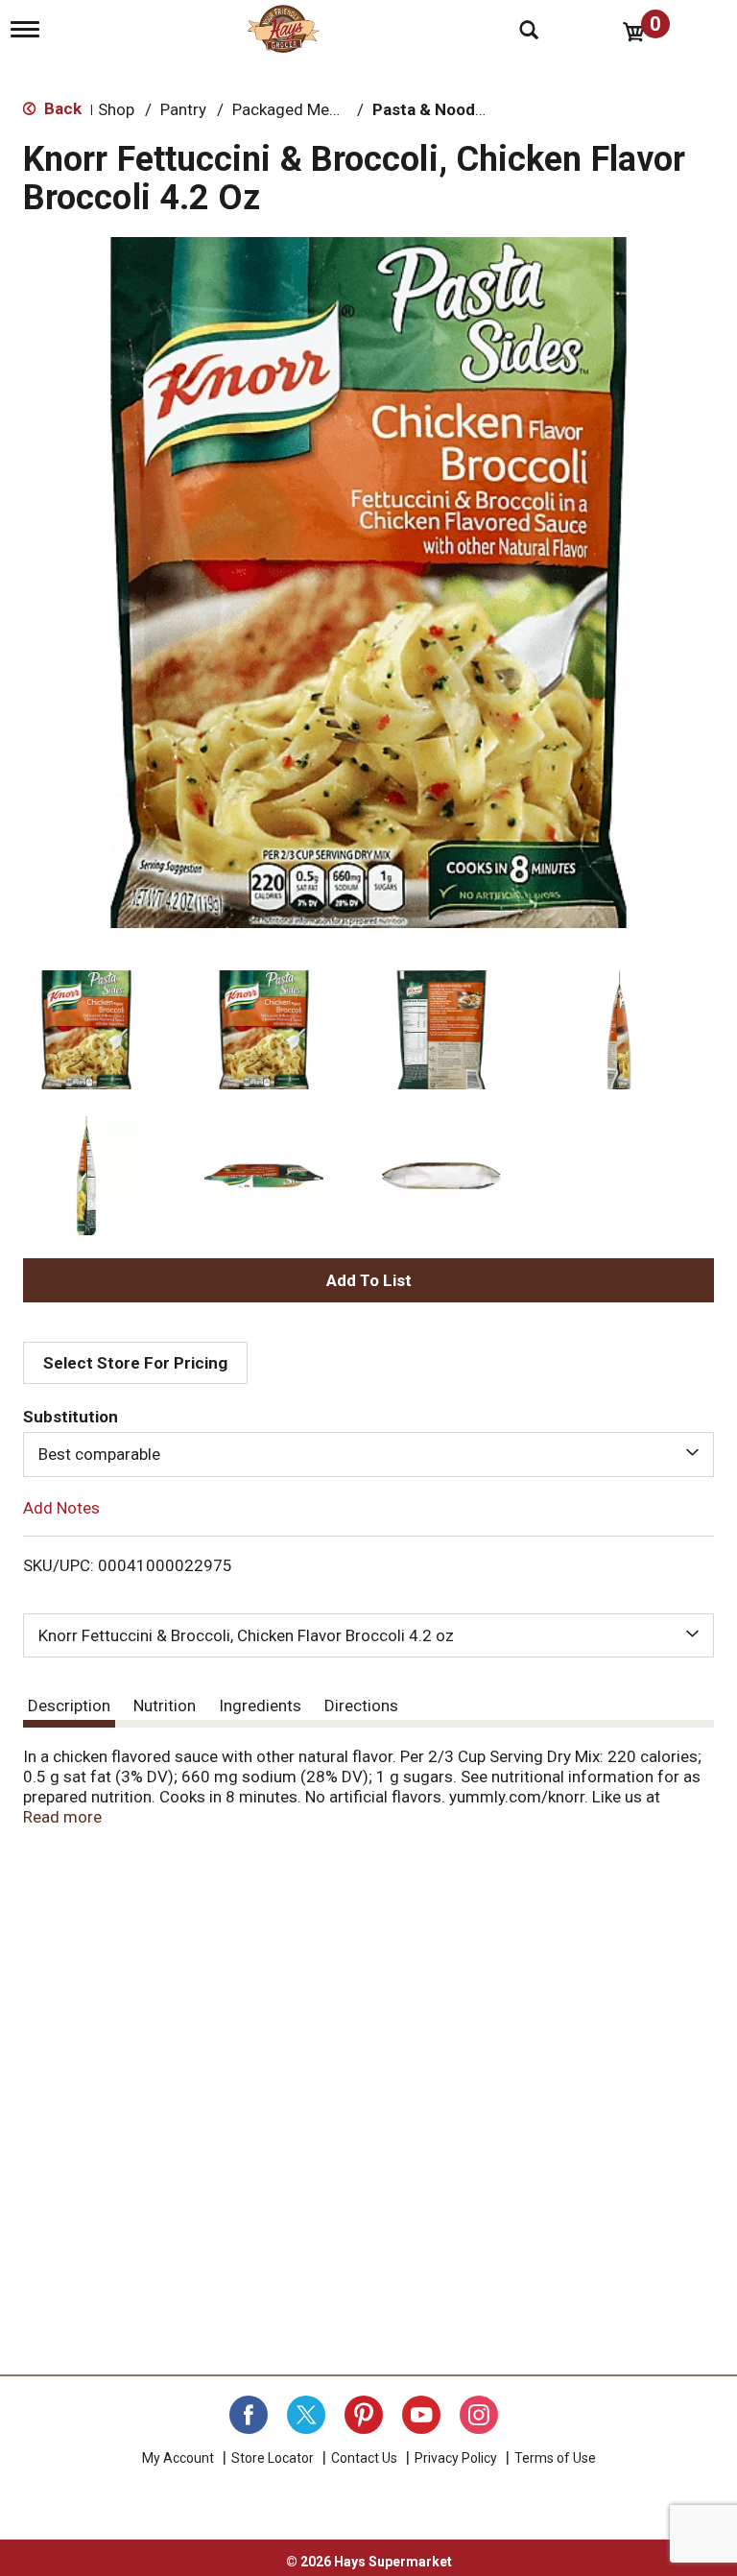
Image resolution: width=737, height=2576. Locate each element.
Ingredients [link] (260, 1705)
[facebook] (249, 2415)
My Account (178, 2458)
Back (61, 108)
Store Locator (273, 2458)
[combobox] (368, 1454)
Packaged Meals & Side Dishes (343, 109)
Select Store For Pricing (135, 1363)
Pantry (183, 109)
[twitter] (306, 2415)
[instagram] (479, 2415)
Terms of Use (555, 2458)
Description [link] (69, 1705)
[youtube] (421, 2415)
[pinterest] (364, 2415)
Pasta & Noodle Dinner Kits (474, 109)
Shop (116, 109)
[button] (86, 1030)
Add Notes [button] (61, 1507)
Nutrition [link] (165, 1705)
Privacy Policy (456, 2458)
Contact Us (364, 2458)
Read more (62, 1817)
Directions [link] (361, 1705)
